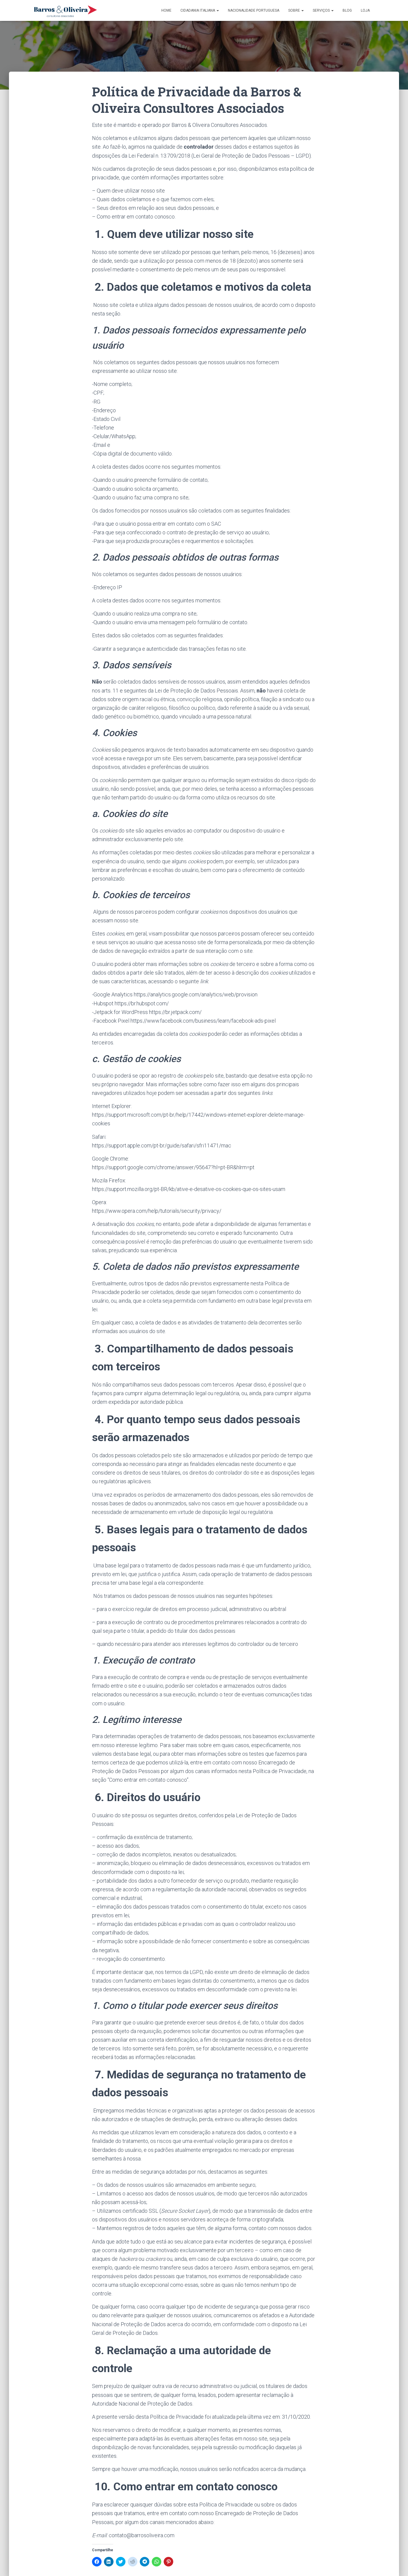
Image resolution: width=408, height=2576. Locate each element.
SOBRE (295, 10)
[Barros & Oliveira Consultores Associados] (65, 10)
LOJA (365, 10)
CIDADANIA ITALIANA (198, 10)
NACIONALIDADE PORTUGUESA (254, 10)
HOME (166, 10)
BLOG (347, 10)
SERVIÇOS (322, 10)
